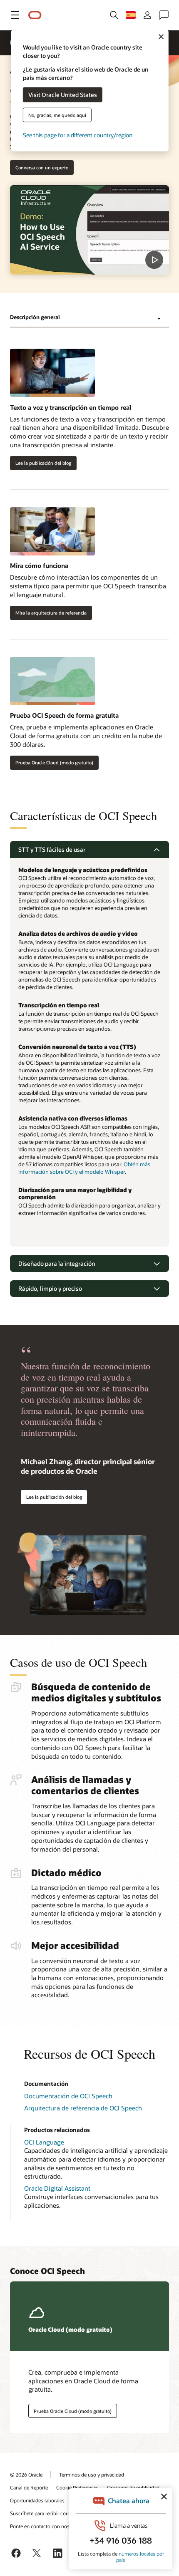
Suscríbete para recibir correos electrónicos (58, 2513)
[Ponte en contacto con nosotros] (164, 15)
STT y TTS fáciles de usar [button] (52, 849)
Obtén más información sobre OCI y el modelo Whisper (84, 1168)
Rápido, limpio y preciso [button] (50, 1288)
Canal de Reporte (29, 2487)
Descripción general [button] (35, 317)
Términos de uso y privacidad (92, 2474)
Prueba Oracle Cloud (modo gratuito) (54, 762)
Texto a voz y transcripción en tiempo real (71, 407)
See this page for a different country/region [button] (78, 135)
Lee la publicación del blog (43, 463)
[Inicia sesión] (147, 15)
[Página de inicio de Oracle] (35, 15)
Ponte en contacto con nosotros (46, 2526)
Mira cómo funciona (39, 565)
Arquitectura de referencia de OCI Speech (83, 2108)
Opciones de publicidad (133, 2487)
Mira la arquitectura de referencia (51, 613)
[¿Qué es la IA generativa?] (89, 230)
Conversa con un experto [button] (42, 167)
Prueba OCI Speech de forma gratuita (64, 715)
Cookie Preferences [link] (77, 2487)
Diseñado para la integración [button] (57, 1263)
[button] (15, 15)
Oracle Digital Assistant (57, 2188)
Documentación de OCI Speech (68, 2096)
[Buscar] (114, 15)
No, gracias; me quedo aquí (57, 115)
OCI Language (44, 2142)
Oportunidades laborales (37, 2500)
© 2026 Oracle (26, 2474)
